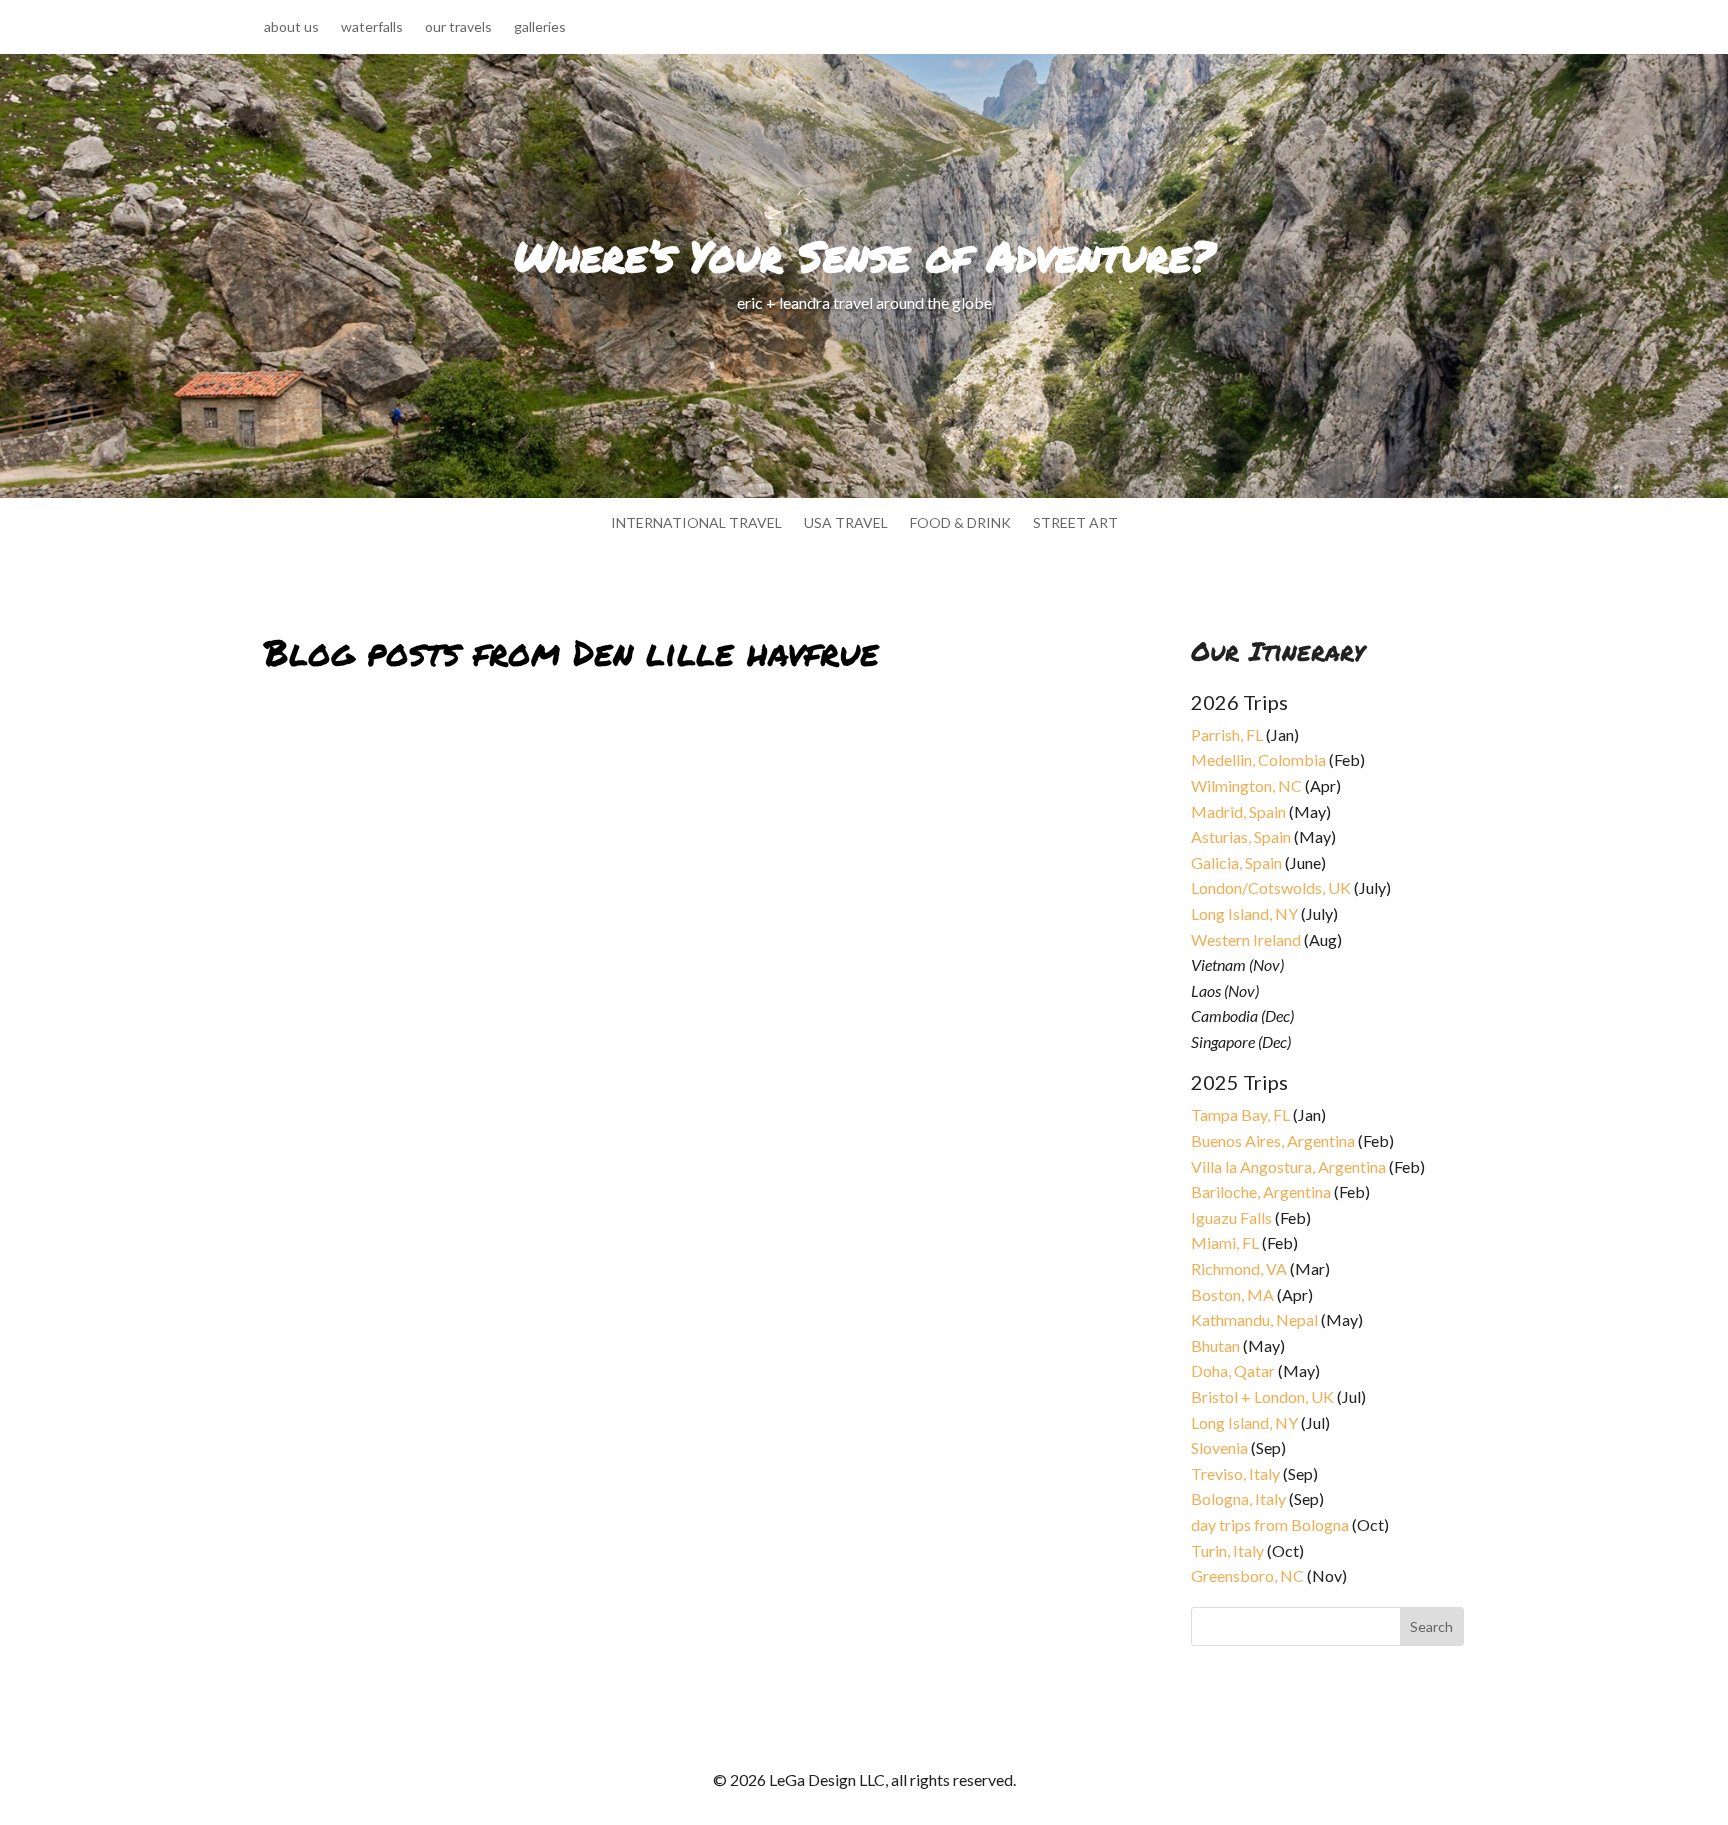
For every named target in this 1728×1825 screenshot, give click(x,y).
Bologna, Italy (1238, 1498)
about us (291, 27)
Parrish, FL (1227, 734)
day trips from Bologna (1270, 1524)
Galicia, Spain (1236, 862)
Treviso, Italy (1235, 1473)
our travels (458, 27)
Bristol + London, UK (1262, 1396)
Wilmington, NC (1246, 785)
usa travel (846, 523)
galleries (540, 27)
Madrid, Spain (1238, 811)
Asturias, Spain (1241, 836)
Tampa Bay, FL (1240, 1114)
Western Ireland (1246, 939)
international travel (696, 523)
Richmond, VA (1239, 1268)
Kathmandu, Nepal (1254, 1319)
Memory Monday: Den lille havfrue (422, 1285)
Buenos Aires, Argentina (1273, 1140)
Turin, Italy (1227, 1550)
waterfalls (372, 27)
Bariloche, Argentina (1261, 1191)
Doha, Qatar (1233, 1370)
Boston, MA (1232, 1294)
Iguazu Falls (1231, 1217)
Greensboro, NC (1247, 1575)
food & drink (960, 523)
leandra (303, 1309)
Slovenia (1219, 1447)
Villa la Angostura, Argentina (1288, 1166)
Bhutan (1215, 1345)
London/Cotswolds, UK (1271, 887)
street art (1075, 523)
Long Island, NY (1244, 913)
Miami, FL (1225, 1242)
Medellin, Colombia (1258, 759)
